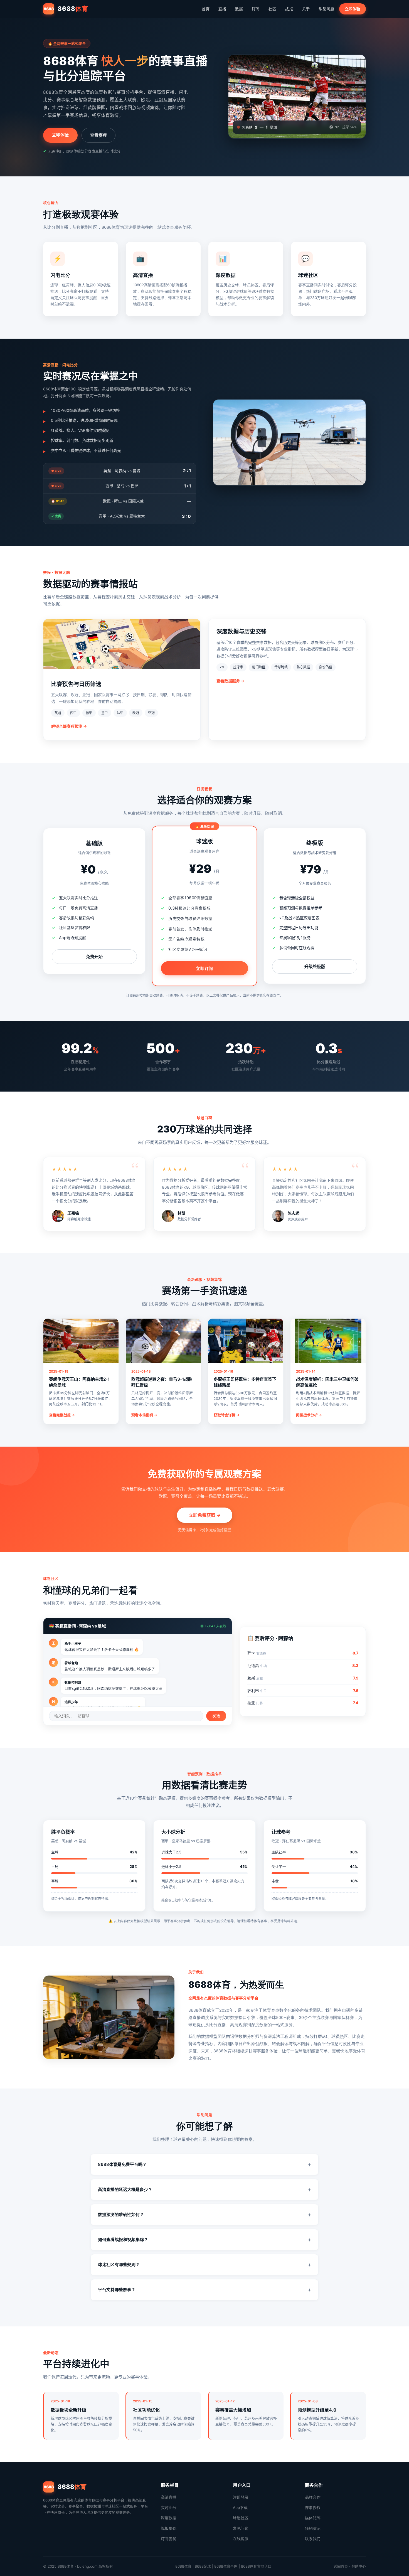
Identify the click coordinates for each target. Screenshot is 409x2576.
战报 (289, 9)
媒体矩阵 (313, 2518)
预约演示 (313, 2528)
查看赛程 (98, 135)
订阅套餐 (169, 2539)
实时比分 (169, 2508)
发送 (216, 1716)
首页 (206, 9)
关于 (306, 9)
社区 (272, 9)
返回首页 (341, 2566)
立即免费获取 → (205, 1515)
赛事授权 (313, 2508)
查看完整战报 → (62, 1415)
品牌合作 (313, 2497)
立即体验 (353, 9)
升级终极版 (315, 966)
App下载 (240, 2508)
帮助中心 (359, 2566)
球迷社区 (241, 2518)
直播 (222, 9)
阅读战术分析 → (309, 1415)
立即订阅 (204, 968)
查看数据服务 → (230, 681)
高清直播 (169, 2497)
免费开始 (94, 956)
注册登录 (241, 2497)
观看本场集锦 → (144, 1415)
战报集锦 (169, 2528)
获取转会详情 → (227, 1415)
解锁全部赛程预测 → (69, 726)
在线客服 (241, 2539)
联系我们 (313, 2539)
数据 (239, 9)
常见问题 (326, 9)
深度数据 (169, 2518)
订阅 (256, 9)
